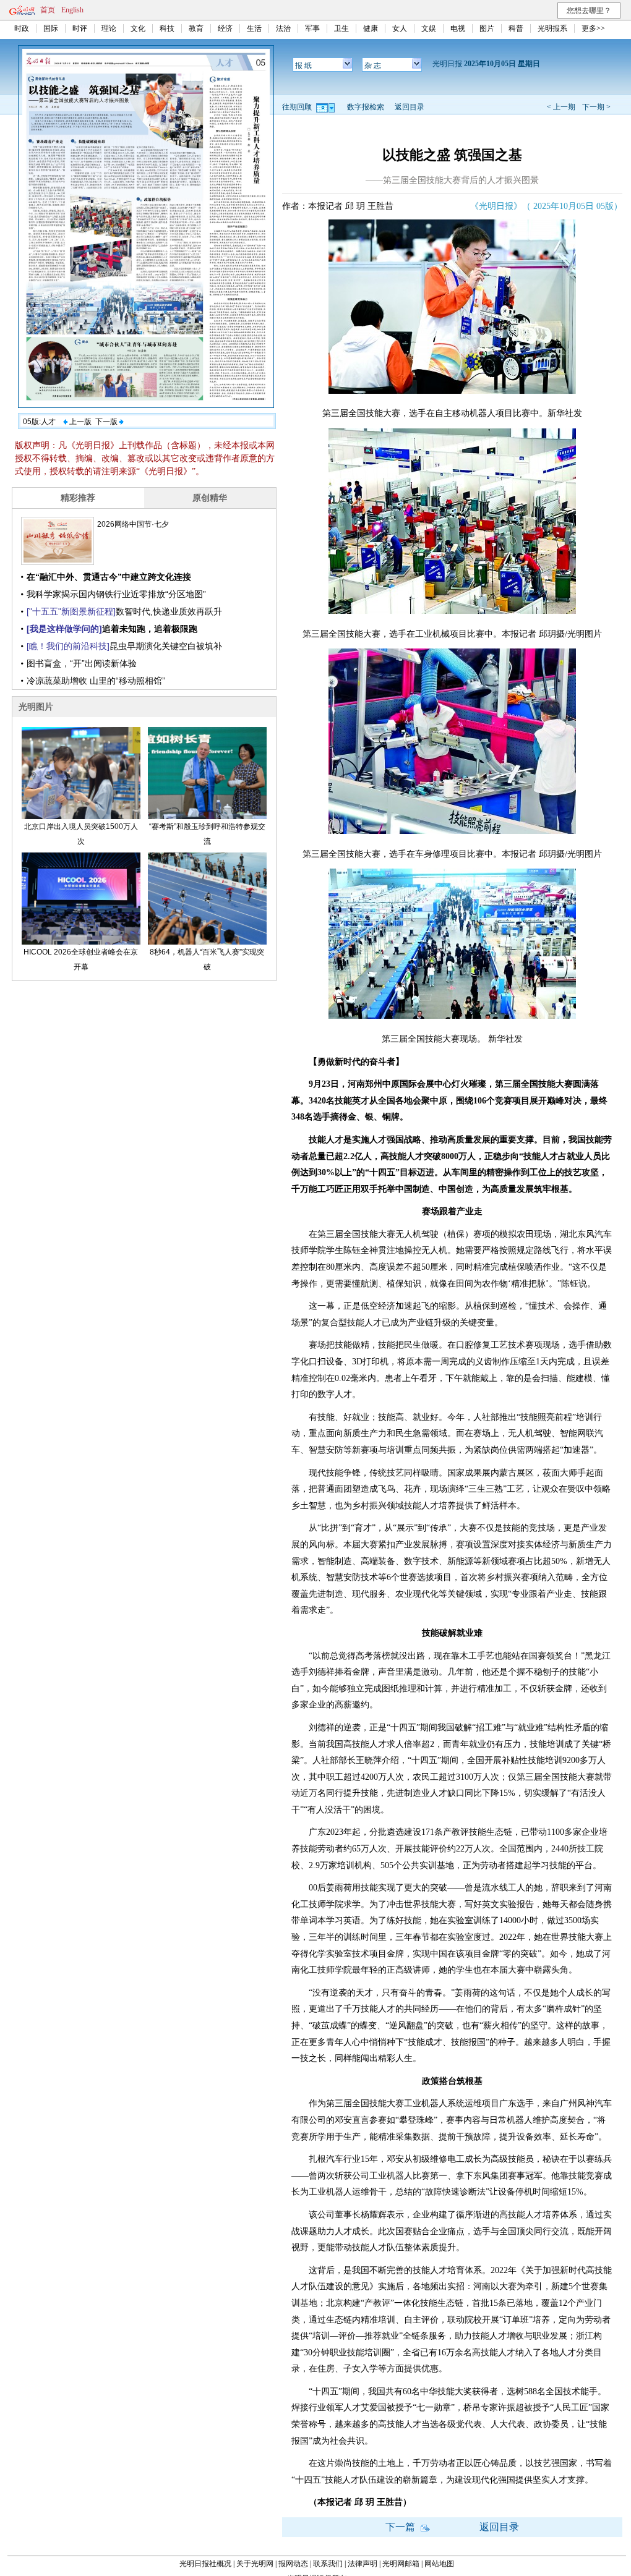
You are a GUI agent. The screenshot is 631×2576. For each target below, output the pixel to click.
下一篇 (401, 2527)
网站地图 (439, 2564)
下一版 (107, 422)
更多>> (593, 28)
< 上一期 (561, 107)
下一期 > (596, 107)
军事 (312, 28)
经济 (225, 28)
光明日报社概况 (205, 2564)
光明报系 (552, 28)
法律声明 (363, 2564)
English (72, 10)
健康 (371, 28)
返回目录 (410, 107)
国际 (51, 28)
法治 (283, 28)
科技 (167, 28)
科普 (516, 28)
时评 (80, 28)
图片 (487, 28)
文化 (138, 28)
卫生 (341, 28)
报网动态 (293, 2564)
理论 (109, 28)
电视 (458, 28)
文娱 (429, 28)
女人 (400, 28)
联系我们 (328, 2564)
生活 (254, 28)
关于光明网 (255, 2564)
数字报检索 (366, 107)
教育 (196, 28)
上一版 (79, 422)
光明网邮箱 (401, 2564)
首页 (48, 10)
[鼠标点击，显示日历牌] (326, 107)
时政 (22, 28)
